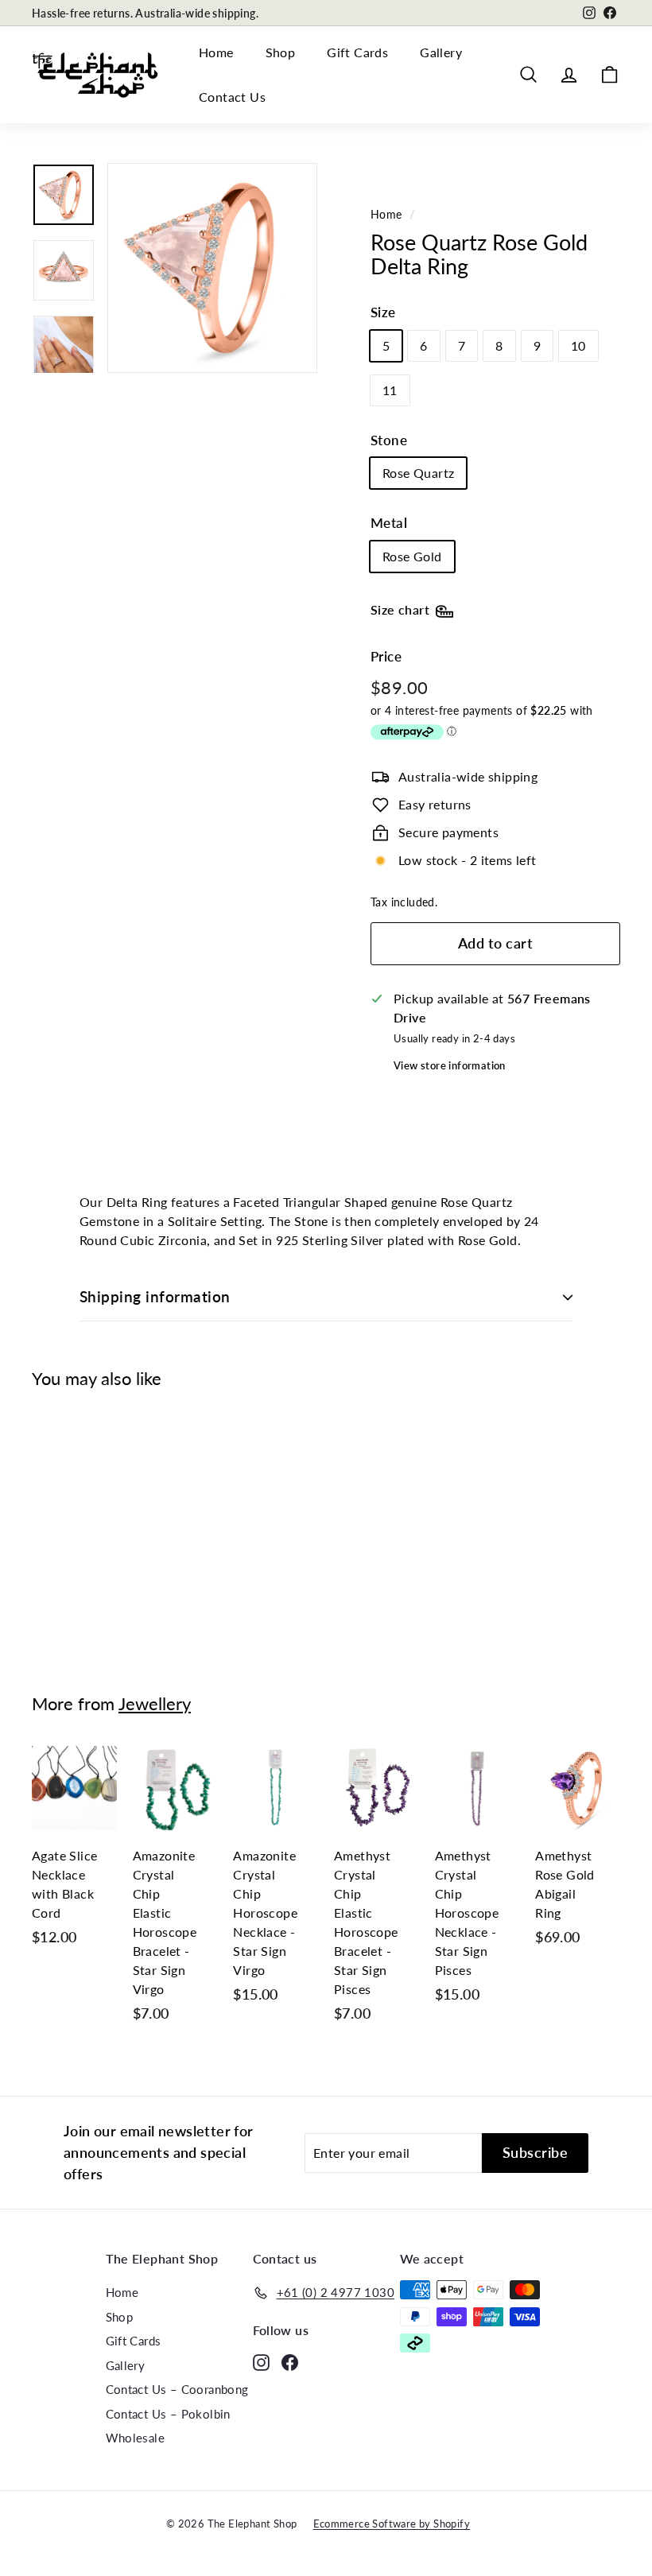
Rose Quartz (418, 473)
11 (390, 390)
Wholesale (136, 2438)
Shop (281, 52)
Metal (389, 523)
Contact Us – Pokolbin (168, 2414)
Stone (389, 440)
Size (383, 312)
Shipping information (155, 1296)
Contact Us (232, 97)
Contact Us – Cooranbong (177, 2389)
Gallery (441, 52)
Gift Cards (357, 52)
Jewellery (155, 1703)
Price (386, 656)
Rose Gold (412, 556)
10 (578, 345)
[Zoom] (212, 268)
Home (216, 52)
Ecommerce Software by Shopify (392, 2524)
